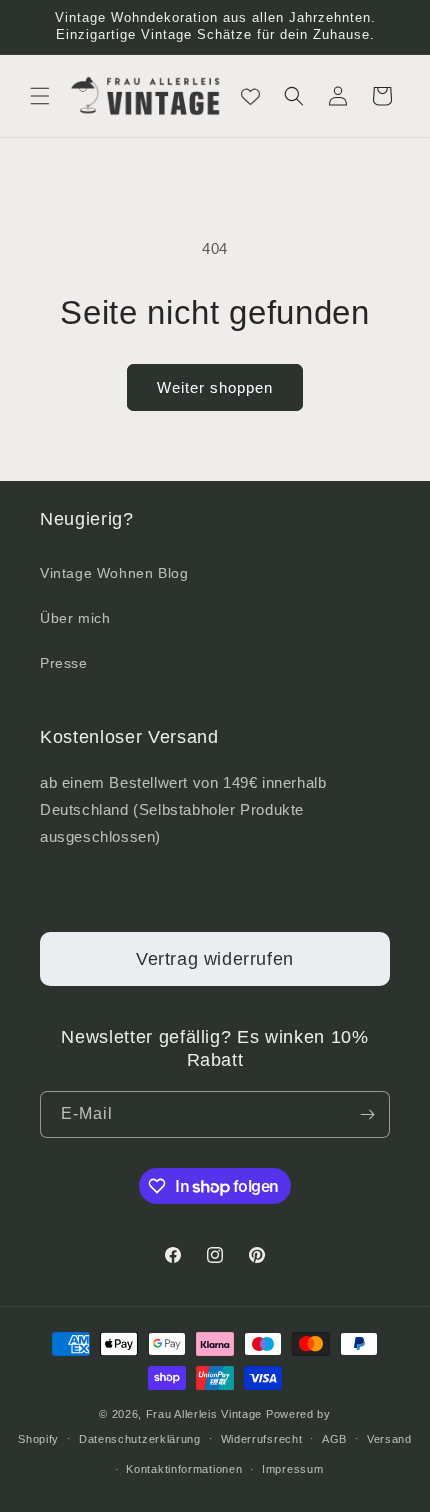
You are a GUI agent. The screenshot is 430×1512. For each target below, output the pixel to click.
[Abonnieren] (367, 1114)
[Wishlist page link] (250, 96)
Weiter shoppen (215, 387)
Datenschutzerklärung (140, 1439)
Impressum (292, 1469)
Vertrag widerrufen (215, 959)
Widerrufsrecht (262, 1439)
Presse (64, 663)
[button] (40, 96)
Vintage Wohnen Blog (114, 573)
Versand (389, 1439)
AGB (334, 1439)
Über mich (75, 618)
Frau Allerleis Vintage (204, 1414)
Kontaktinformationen (184, 1469)
